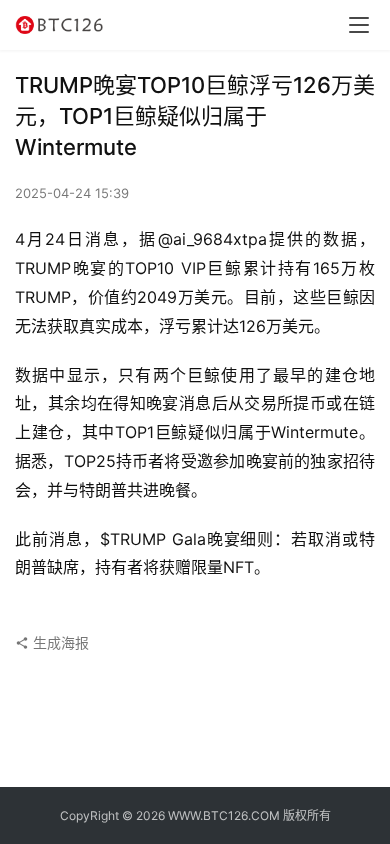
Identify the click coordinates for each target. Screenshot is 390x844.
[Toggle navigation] (359, 25)
